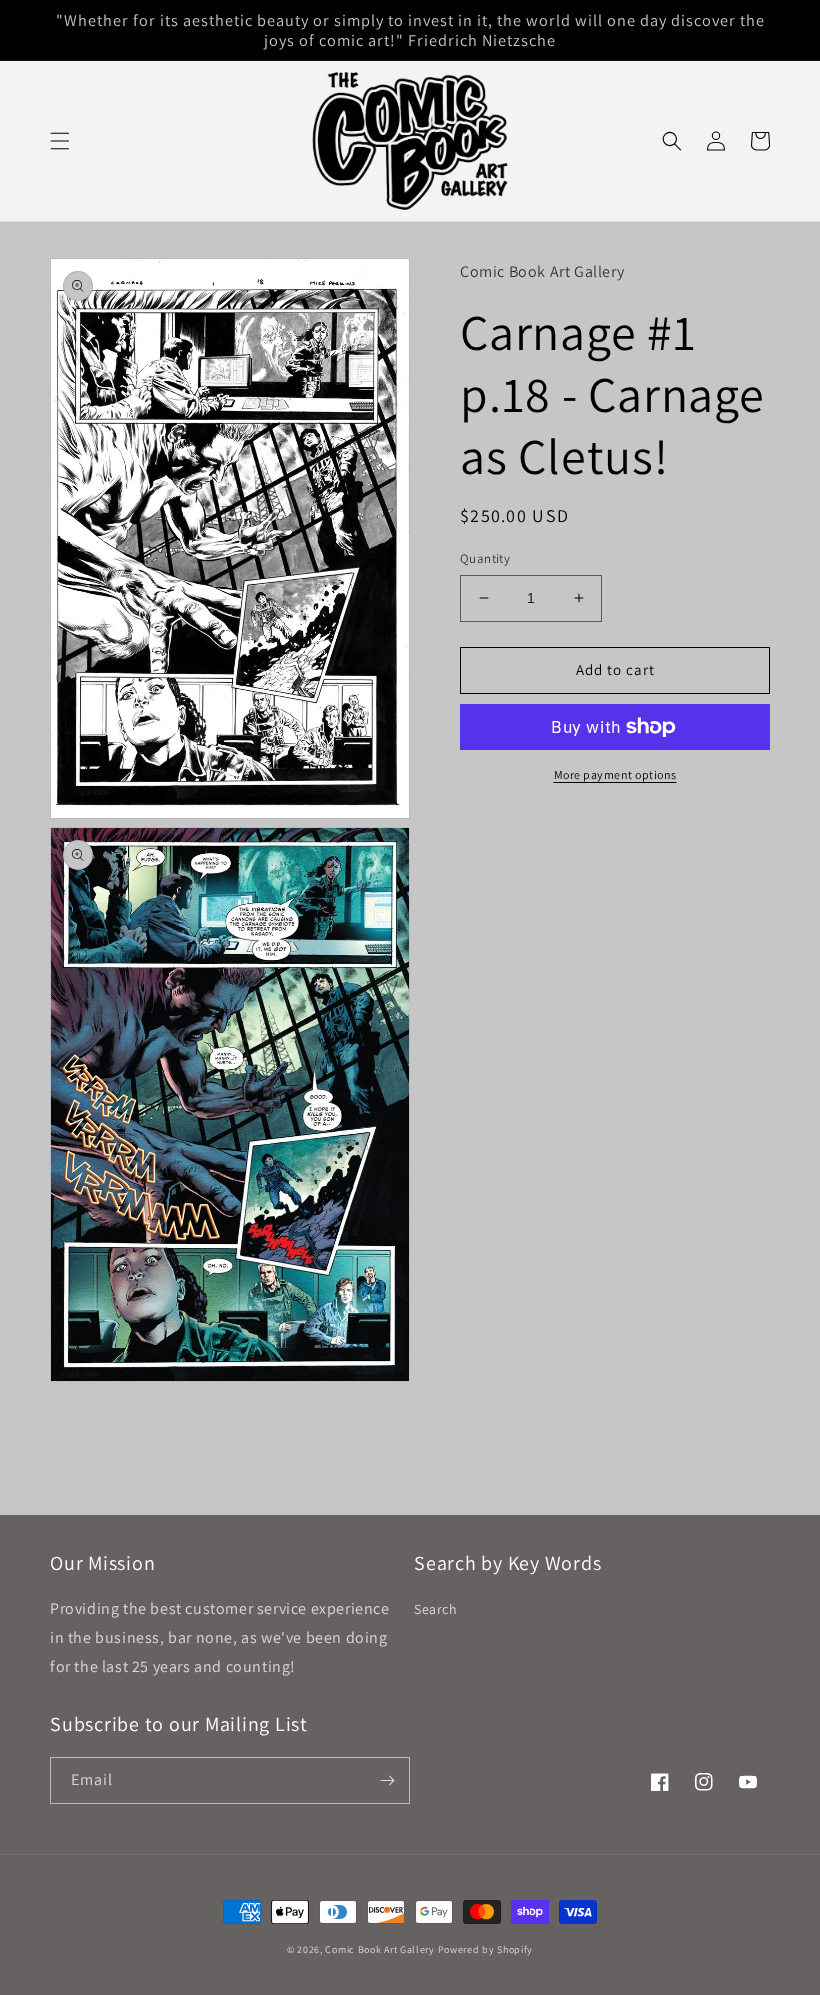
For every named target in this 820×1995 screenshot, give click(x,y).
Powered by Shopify (486, 1949)
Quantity (485, 558)
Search (436, 1609)
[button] (60, 141)
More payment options (615, 774)
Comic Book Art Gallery (379, 1949)
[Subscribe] (387, 1780)
